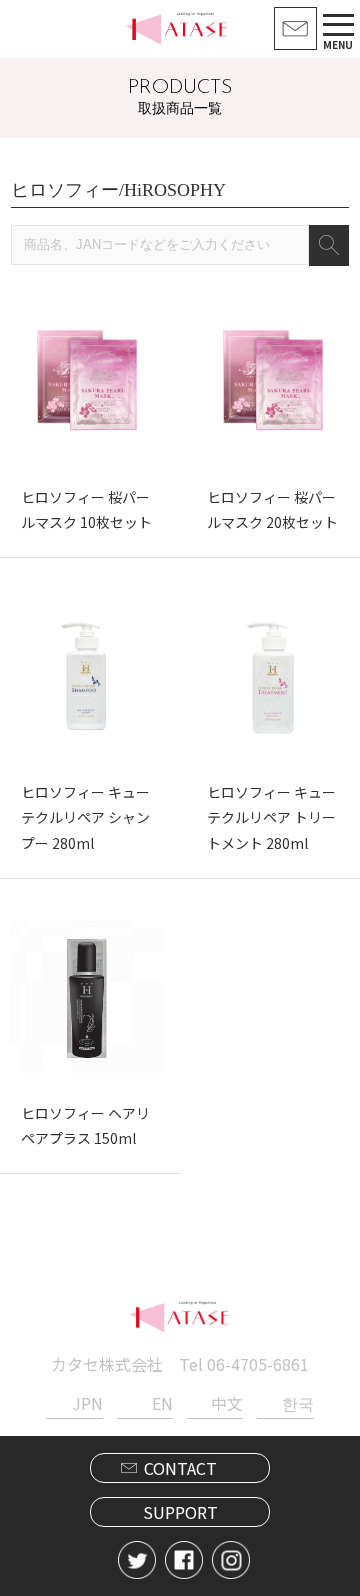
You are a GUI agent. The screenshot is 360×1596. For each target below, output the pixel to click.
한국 (297, 1403)
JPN (87, 1403)
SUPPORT (180, 1512)
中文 (227, 1403)
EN (162, 1403)
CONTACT (180, 1468)
